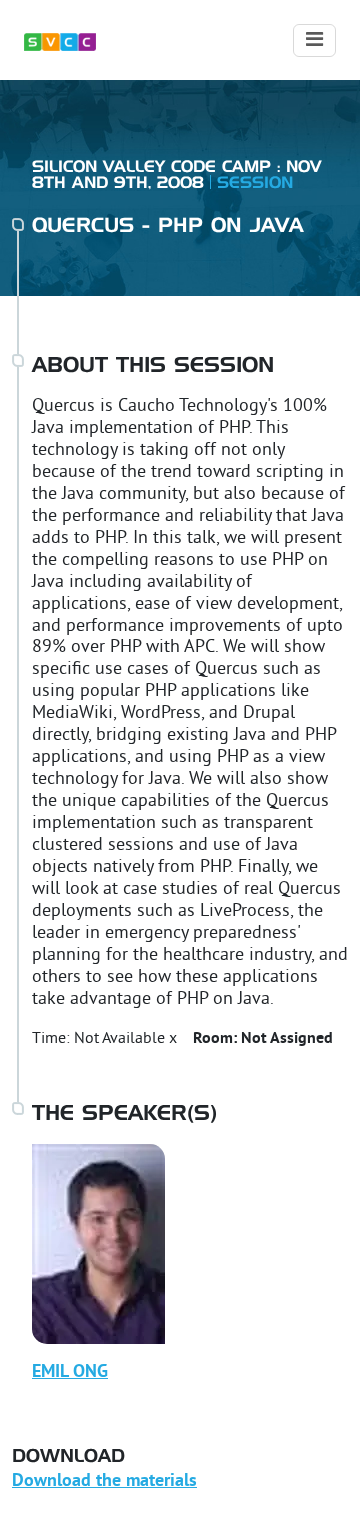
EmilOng (70, 1372)
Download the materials (104, 1481)
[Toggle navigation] (314, 40)
